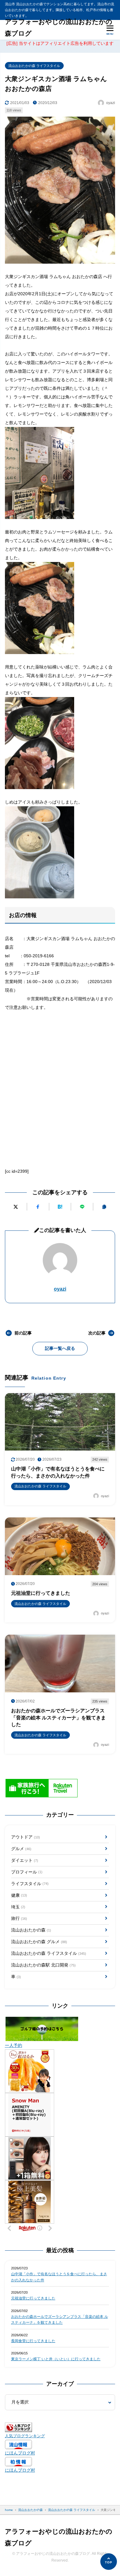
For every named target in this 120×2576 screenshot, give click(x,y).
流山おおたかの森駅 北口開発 (43, 1965)
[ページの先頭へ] (109, 2562)
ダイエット (25, 1860)
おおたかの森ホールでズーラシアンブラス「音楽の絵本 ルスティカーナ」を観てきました (60, 2320)
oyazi (60, 1289)
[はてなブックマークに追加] (60, 1207)
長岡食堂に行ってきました (33, 2341)
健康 (19, 1895)
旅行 (19, 1918)
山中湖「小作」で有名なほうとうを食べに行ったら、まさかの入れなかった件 (59, 2277)
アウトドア (26, 1837)
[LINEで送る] (82, 1207)
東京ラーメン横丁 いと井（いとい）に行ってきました (56, 2359)
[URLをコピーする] (104, 1207)
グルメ (21, 1849)
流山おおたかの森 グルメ (39, 1942)
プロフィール (27, 1872)
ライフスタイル (30, 1884)
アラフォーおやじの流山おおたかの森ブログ (59, 28)
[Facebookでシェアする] (38, 1207)
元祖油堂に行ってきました (33, 2298)
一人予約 (14, 2045)
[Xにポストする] (16, 1207)
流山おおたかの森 (31, 1930)
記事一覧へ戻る (60, 1348)
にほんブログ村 (20, 2453)
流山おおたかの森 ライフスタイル (34, 66)
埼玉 (18, 1907)
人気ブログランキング (25, 2436)
